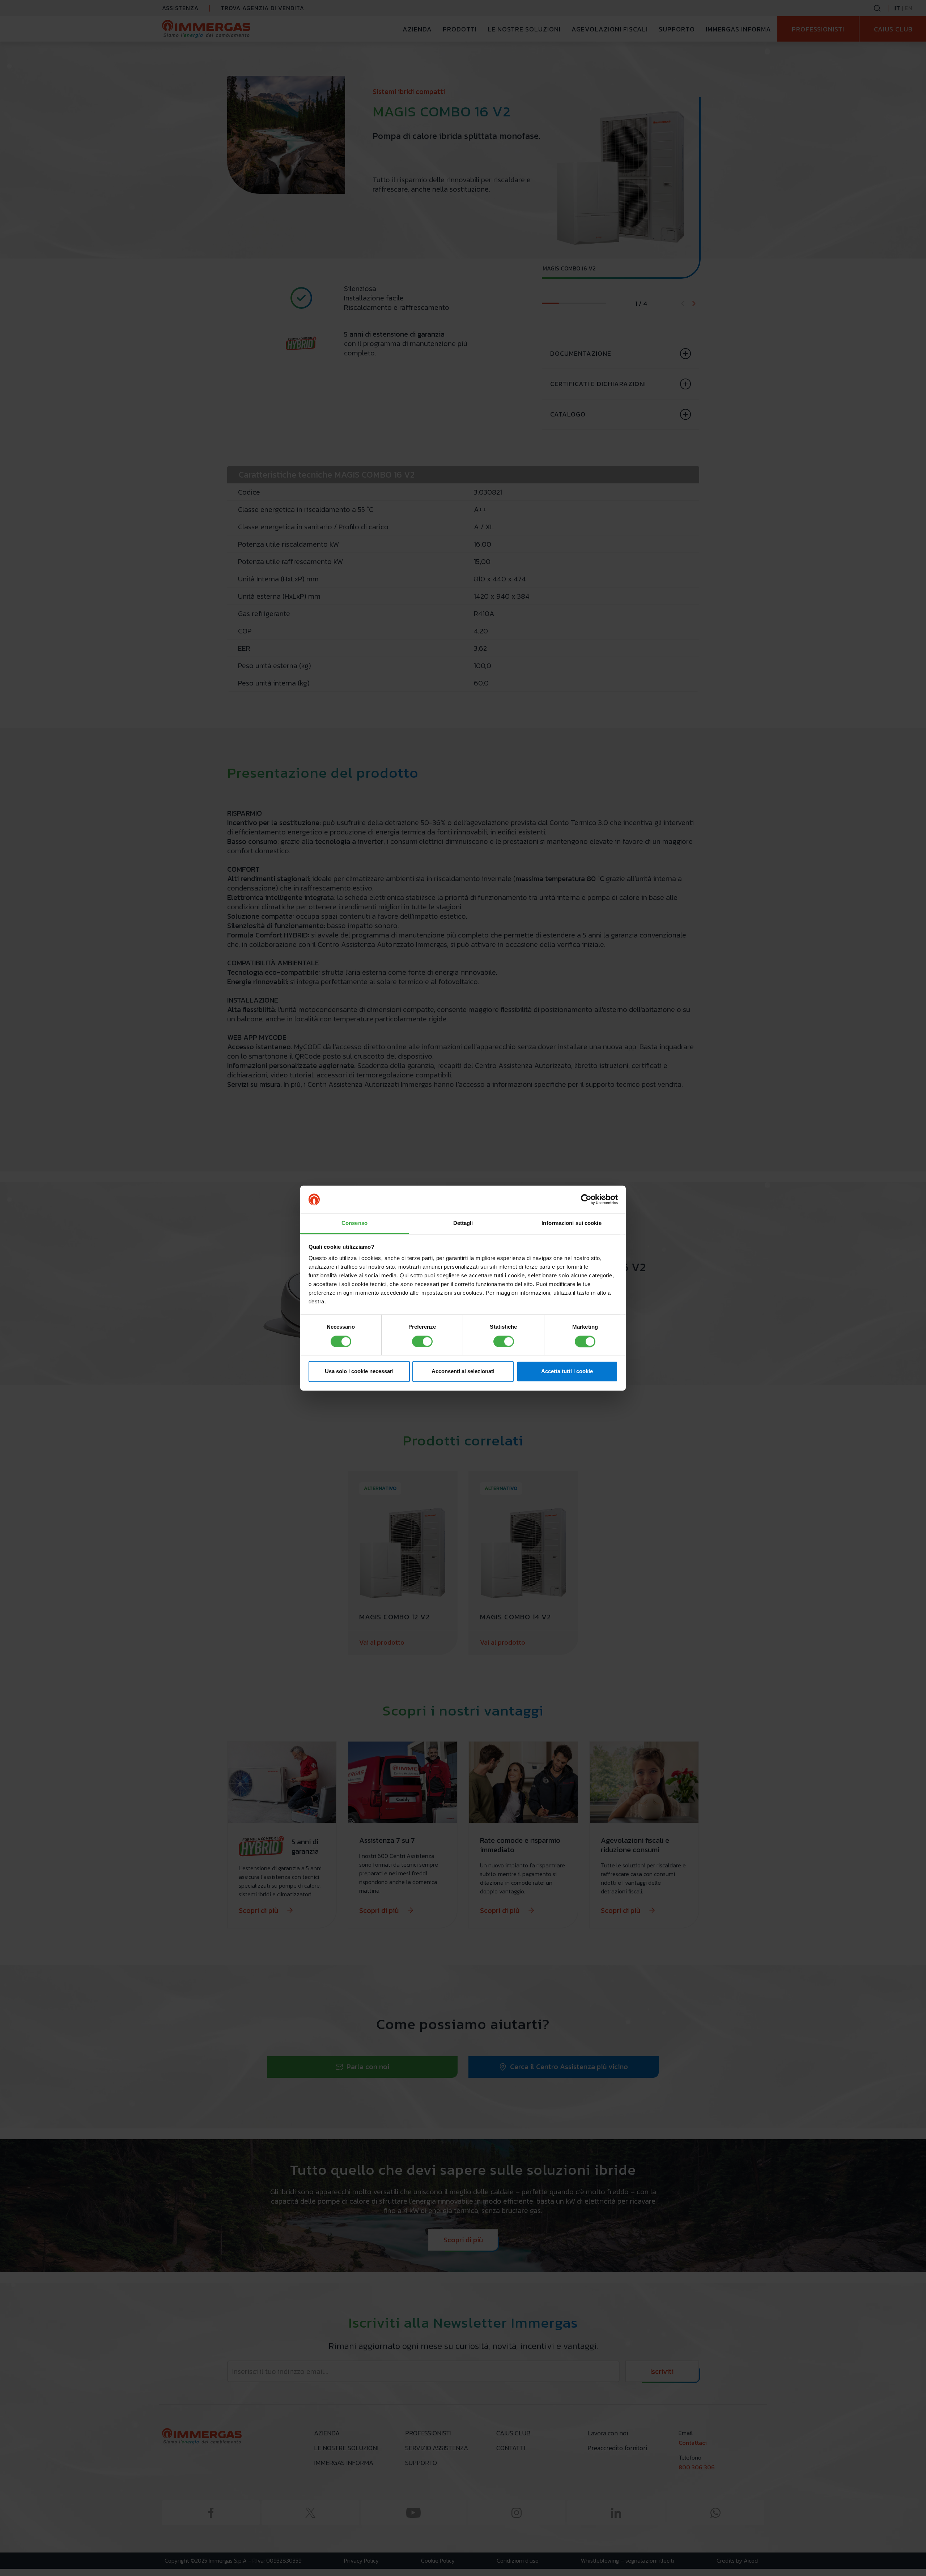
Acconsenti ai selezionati (463, 1372)
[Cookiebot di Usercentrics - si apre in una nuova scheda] (586, 1199)
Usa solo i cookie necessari (359, 1372)
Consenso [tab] (354, 1223)
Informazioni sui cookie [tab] (571, 1223)
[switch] (422, 1341)
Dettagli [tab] (463, 1223)
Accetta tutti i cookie (567, 1372)
